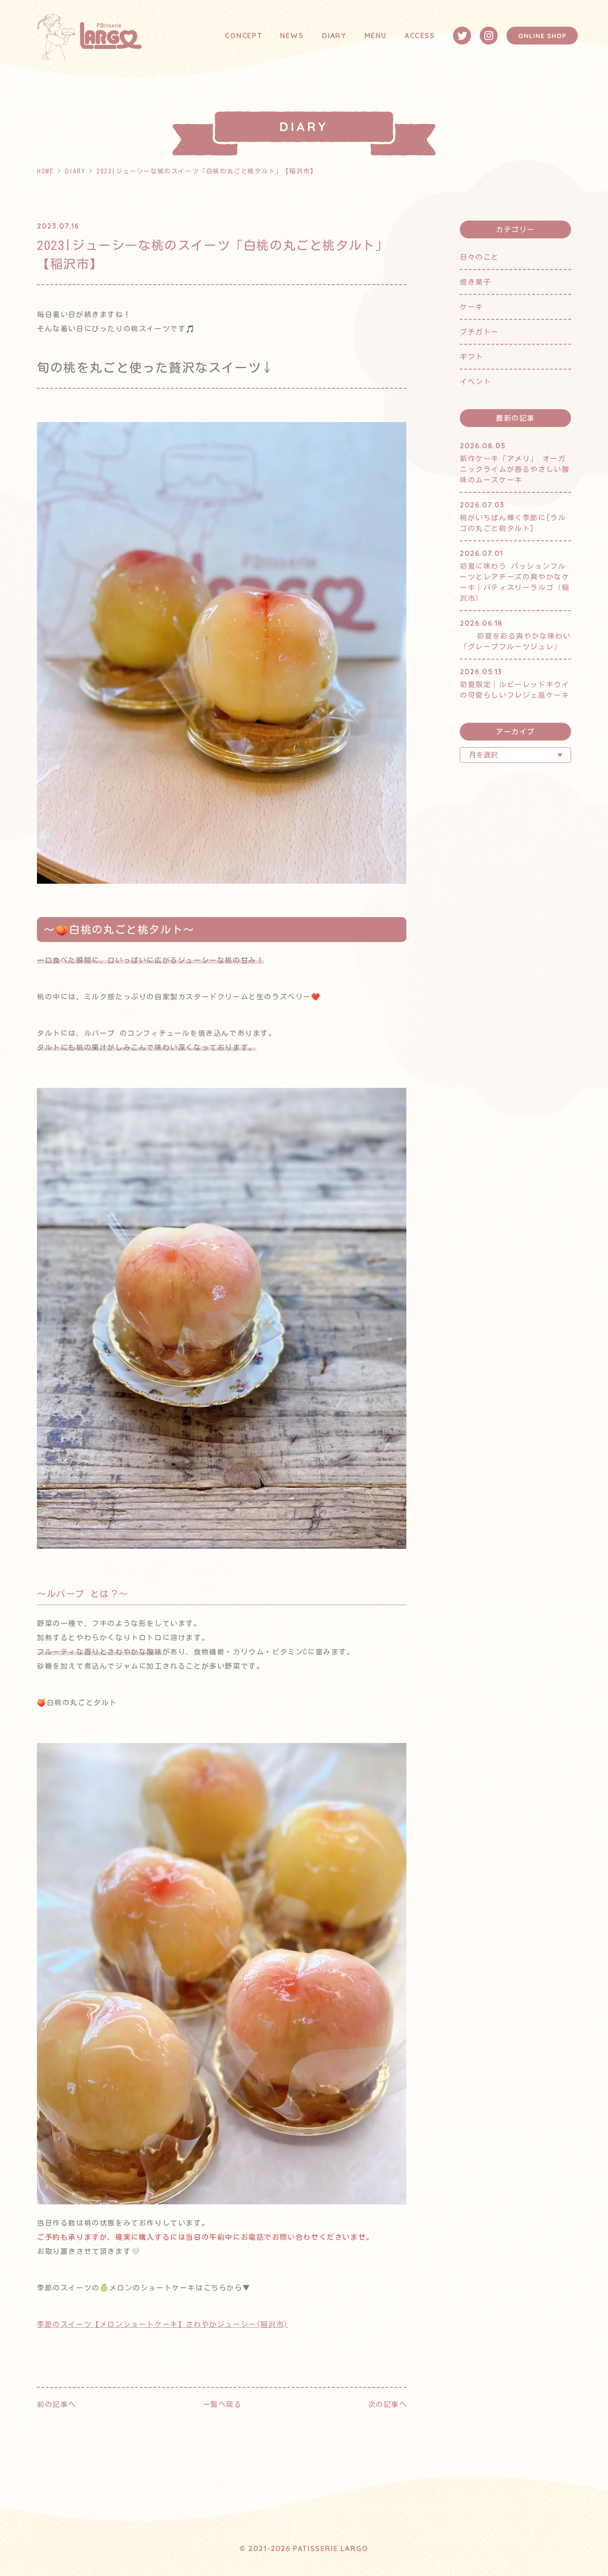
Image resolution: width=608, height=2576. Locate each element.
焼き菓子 (475, 282)
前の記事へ (57, 2404)
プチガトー (479, 332)
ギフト (472, 357)
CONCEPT (243, 36)
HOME (45, 171)
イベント (475, 382)
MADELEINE (385, 68)
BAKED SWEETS (392, 87)
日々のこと (479, 257)
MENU (376, 36)
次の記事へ (388, 2404)
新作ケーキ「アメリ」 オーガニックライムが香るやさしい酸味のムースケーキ (515, 469)
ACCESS (420, 36)
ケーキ (472, 307)
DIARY (334, 36)
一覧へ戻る (223, 2404)
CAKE (374, 50)
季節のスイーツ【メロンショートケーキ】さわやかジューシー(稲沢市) (163, 2324)
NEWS (292, 36)
